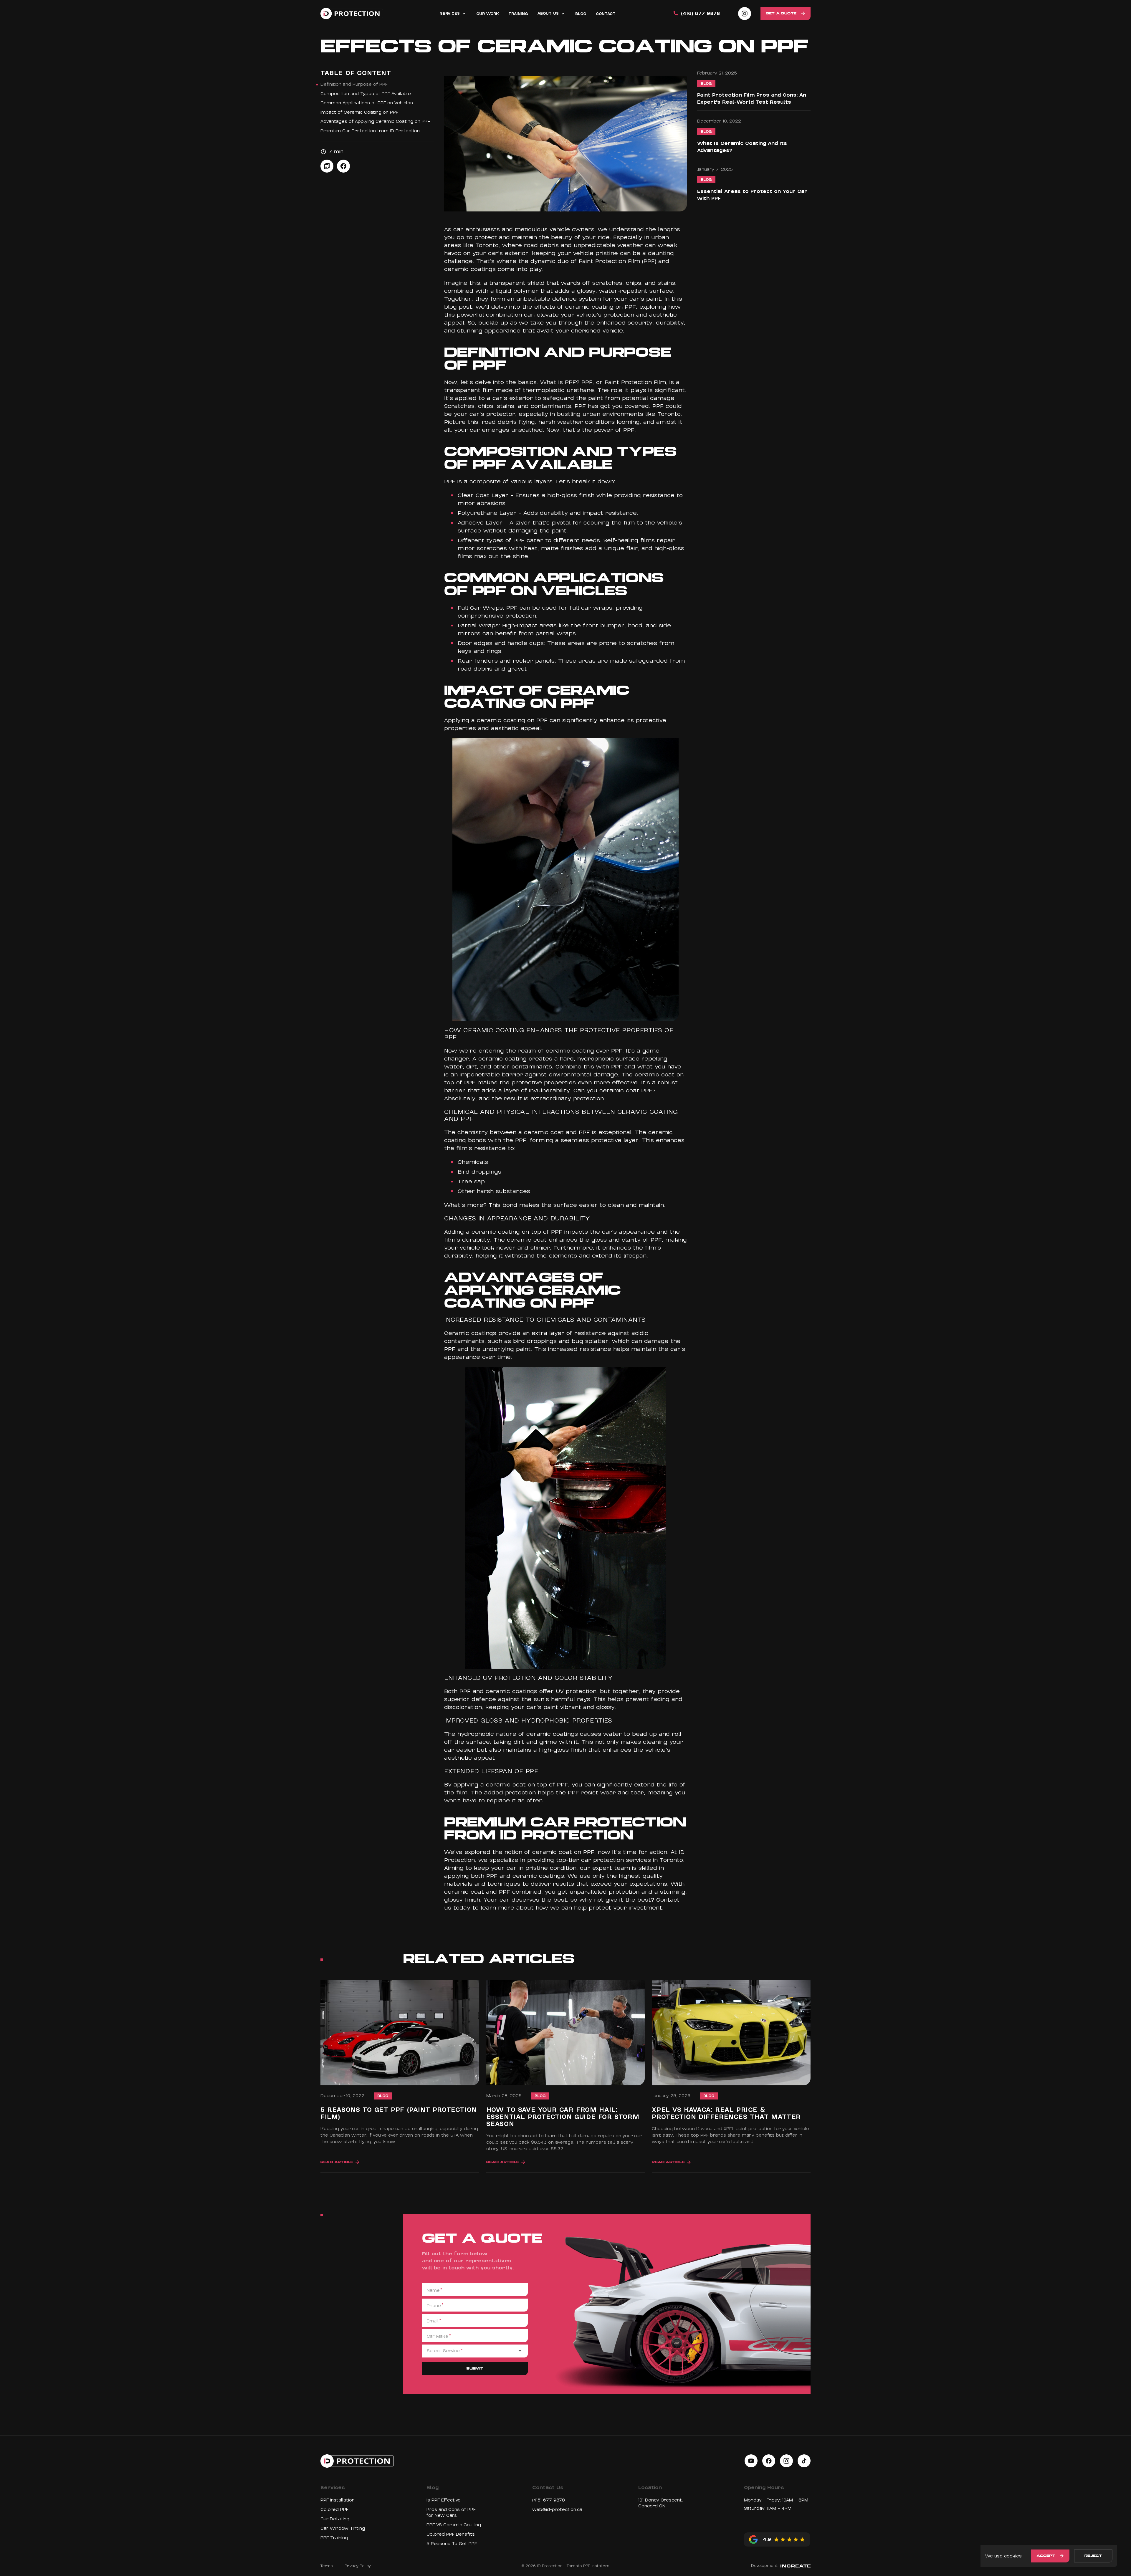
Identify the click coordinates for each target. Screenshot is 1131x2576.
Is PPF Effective (444, 2500)
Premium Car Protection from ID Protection (370, 131)
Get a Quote (781, 14)
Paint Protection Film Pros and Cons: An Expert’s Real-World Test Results (752, 99)
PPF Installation (338, 2500)
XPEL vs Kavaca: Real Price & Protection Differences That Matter (726, 2114)
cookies (1013, 2556)
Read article (337, 2162)
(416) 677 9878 (700, 14)
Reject (1093, 2556)
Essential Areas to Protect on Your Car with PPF (752, 195)
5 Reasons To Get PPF (452, 2544)
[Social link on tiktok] (804, 2461)
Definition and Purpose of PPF (354, 84)
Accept (1046, 2556)
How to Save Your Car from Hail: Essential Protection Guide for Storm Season (563, 2117)
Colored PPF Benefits (451, 2534)
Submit (475, 2369)
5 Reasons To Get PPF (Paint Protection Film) (399, 2114)
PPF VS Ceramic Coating (454, 2525)
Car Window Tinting (343, 2528)
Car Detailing (335, 2519)
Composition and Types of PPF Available (366, 94)
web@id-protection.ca (557, 2509)
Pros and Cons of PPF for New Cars (451, 2512)
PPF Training (334, 2538)
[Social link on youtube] (751, 2461)
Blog (706, 84)
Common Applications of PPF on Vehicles (367, 103)
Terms (327, 2566)
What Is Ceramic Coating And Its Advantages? (742, 147)
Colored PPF (334, 2509)
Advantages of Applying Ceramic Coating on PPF (375, 121)
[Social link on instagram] (745, 14)
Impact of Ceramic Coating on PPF (359, 112)
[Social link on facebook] (769, 2461)
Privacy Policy (358, 2566)
